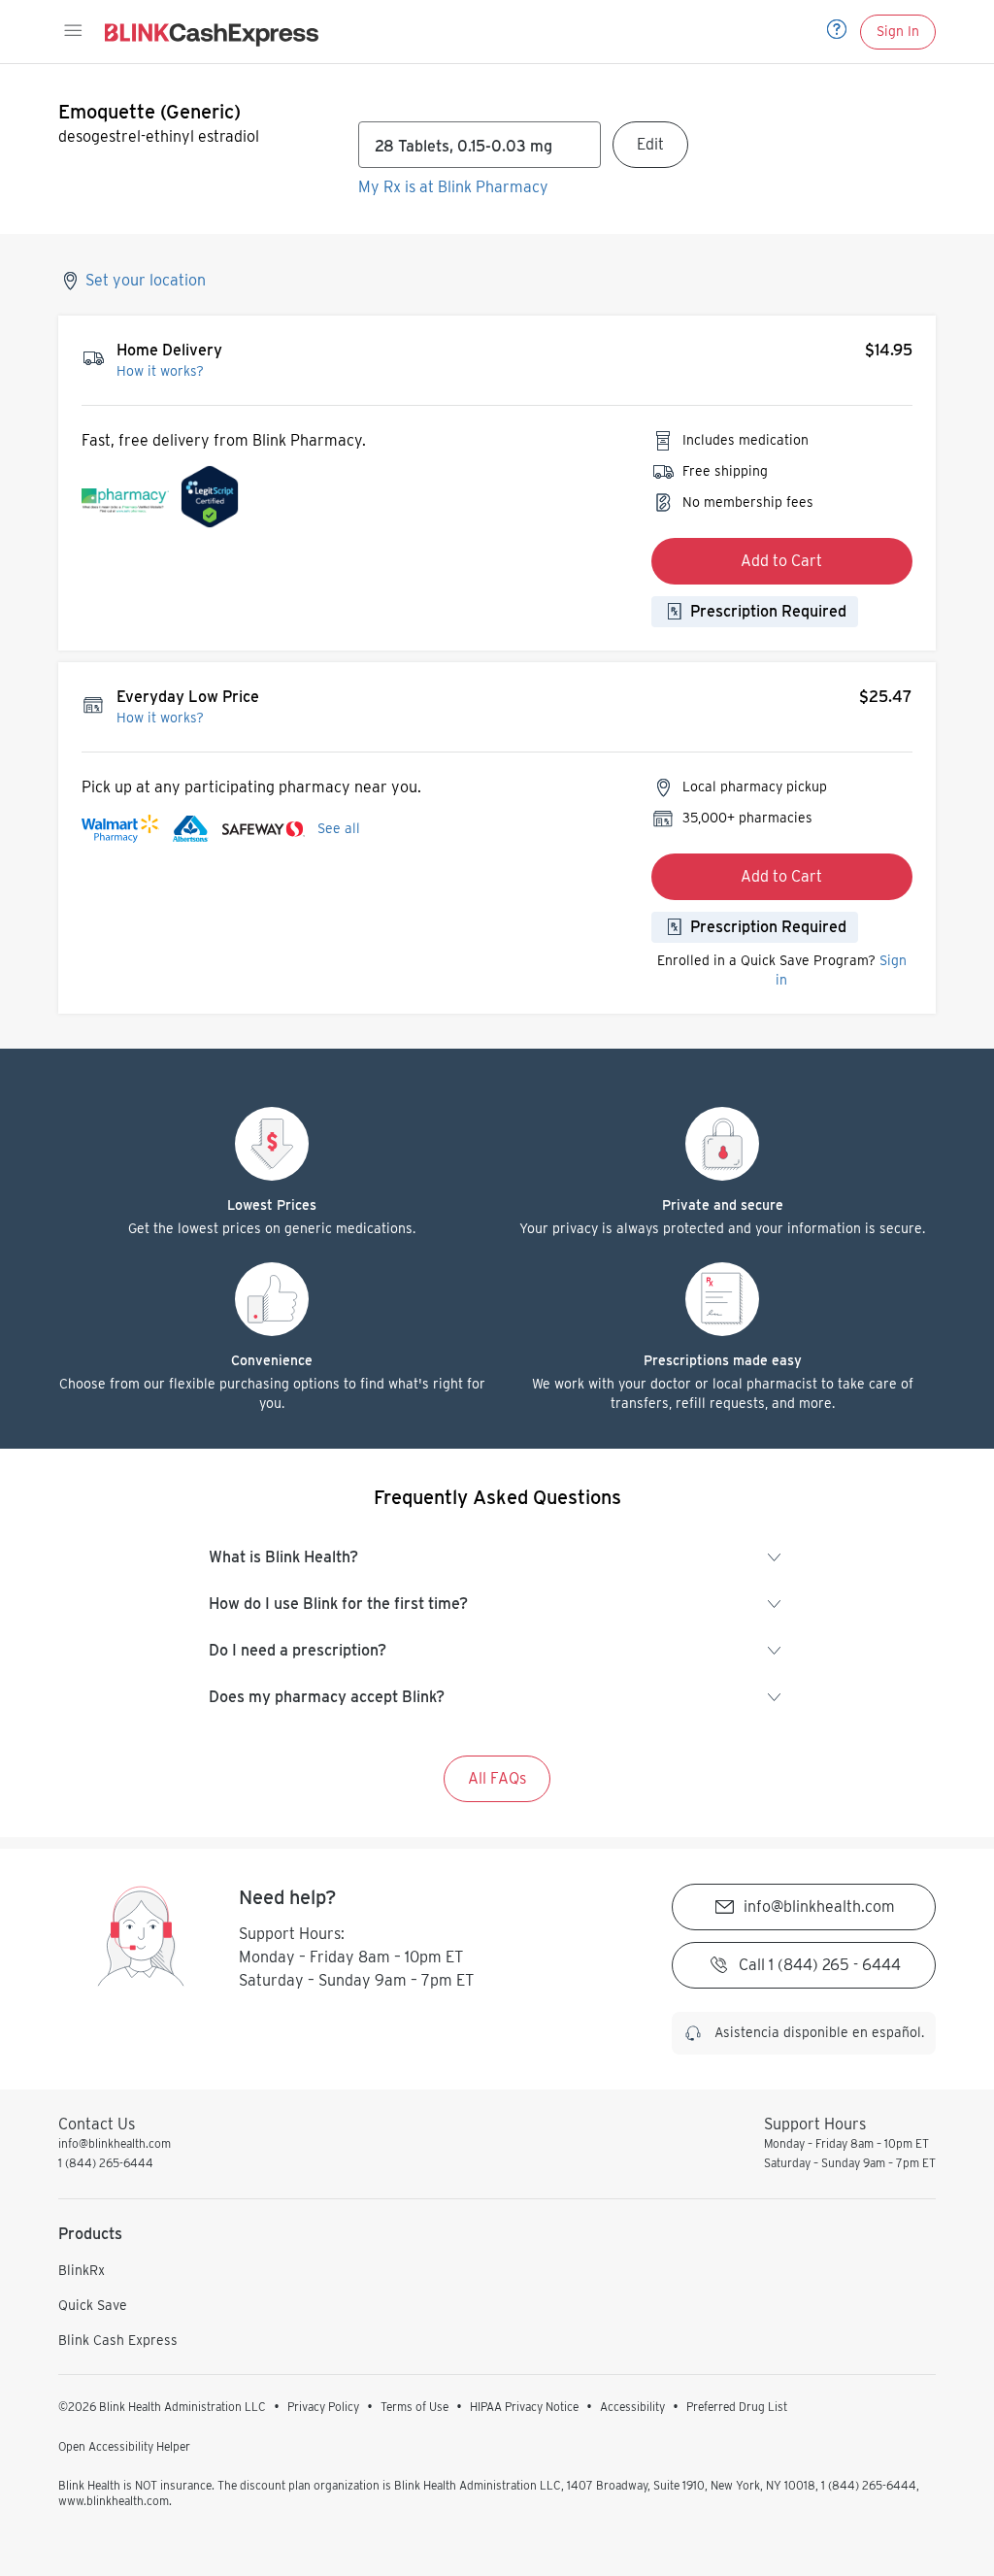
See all (339, 828)
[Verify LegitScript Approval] (210, 502)
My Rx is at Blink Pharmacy (453, 187)
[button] (72, 31)
